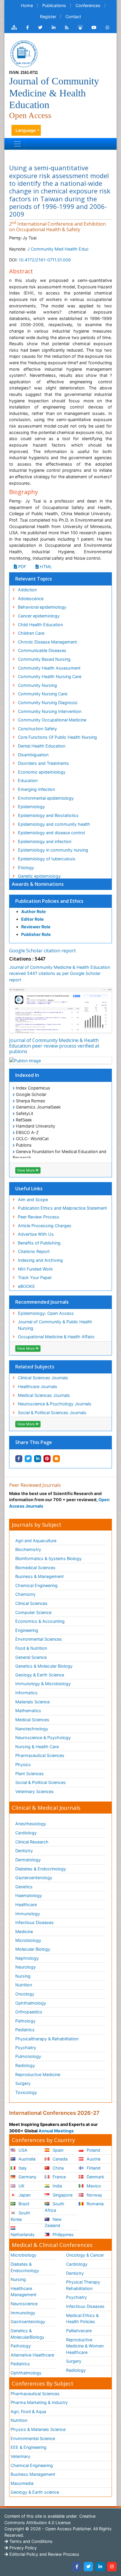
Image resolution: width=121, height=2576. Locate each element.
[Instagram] (112, 2567)
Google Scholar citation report (42, 951)
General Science (31, 1657)
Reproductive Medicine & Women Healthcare (85, 2346)
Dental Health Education (42, 746)
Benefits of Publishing (39, 1243)
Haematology (29, 1895)
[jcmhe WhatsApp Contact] (108, 28)
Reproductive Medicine (38, 2074)
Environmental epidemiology (46, 798)
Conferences (88, 5)
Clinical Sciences (31, 1603)
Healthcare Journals (38, 1386)
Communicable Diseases (42, 650)
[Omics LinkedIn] (54, 28)
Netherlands (23, 2234)
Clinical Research (32, 1842)
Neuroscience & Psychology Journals (55, 1404)
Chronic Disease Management (47, 642)
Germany (27, 2177)
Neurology (26, 1967)
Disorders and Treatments (43, 763)
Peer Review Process (39, 1217)
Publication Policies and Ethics (49, 901)
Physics (23, 1764)
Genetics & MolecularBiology (27, 2334)
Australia (26, 2159)
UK (21, 2186)
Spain (57, 2150)
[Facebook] (77, 2567)
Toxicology (26, 2092)
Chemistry (25, 1594)
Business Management (33, 2474)
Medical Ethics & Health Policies (82, 2319)
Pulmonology (28, 2056)
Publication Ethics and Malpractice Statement (62, 1208)
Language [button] (26, 130)
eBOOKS (26, 1286)
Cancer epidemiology (39, 616)
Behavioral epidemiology (42, 607)
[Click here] (14, 28)
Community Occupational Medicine (52, 720)
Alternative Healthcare (32, 2355)
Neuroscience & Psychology (43, 1738)
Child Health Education (40, 625)
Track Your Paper (35, 1277)
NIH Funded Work (35, 1269)
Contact (73, 17)
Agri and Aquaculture (36, 1541)
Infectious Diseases (35, 1922)
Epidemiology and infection (45, 841)
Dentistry (24, 1851)
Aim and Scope (33, 1200)
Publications (54, 5)
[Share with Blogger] (56, 1459)
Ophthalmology (31, 2003)
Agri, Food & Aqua (28, 2411)
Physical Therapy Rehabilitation (83, 2285)
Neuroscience (24, 2304)
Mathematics (28, 1711)
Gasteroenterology (34, 1878)
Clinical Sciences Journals (43, 1378)
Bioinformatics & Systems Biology (48, 1558)
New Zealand (53, 2222)
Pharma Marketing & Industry (39, 2402)
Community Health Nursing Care (50, 676)
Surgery (23, 2083)
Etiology (26, 868)
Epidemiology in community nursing (53, 850)
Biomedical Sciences (35, 1568)
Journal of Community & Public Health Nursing (55, 1325)
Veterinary (20, 2456)
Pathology (25, 2021)
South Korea (20, 2216)
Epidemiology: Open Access (46, 1313)
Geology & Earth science (35, 2492)
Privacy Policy (22, 2548)
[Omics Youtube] (94, 28)
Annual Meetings (56, 2131)
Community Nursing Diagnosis (48, 703)
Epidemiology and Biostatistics (48, 815)
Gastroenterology (28, 2322)
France (59, 2177)
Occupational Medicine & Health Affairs (56, 1337)
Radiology (25, 2065)
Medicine (24, 1931)
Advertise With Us (36, 1234)
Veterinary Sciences (35, 1791)
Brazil (23, 2204)
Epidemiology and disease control (51, 833)
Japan (24, 2195)
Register (48, 17)
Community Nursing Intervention (50, 711)
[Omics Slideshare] (80, 28)
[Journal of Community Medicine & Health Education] (24, 53)
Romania (95, 2204)
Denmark (95, 2177)
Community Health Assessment (49, 668)
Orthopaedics (29, 2012)
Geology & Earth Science (40, 1675)
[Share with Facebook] (19, 1459)
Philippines (63, 2234)
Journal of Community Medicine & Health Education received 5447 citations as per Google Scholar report (60, 973)
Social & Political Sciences (41, 1782)
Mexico (93, 2186)
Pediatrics (25, 2030)
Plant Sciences (30, 1774)
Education (28, 780)
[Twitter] (88, 2567)
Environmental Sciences (39, 1639)
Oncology (25, 1994)
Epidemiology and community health (54, 824)
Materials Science (32, 1702)
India (57, 2186)
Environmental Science (33, 2438)
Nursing (23, 1976)
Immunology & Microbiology (43, 1684)
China (58, 2168)
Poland (93, 2150)
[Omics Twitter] (40, 28)
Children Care (31, 633)
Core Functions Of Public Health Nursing (57, 737)
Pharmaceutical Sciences (40, 1755)
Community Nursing (37, 685)
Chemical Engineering (36, 1585)
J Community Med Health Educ (58, 249)
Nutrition (24, 1985)
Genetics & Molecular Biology (44, 1666)
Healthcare (26, 1905)
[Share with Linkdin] (38, 1459)
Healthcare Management (23, 2292)
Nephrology (27, 1958)
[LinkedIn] (100, 2567)
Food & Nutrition (31, 1648)
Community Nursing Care (43, 694)
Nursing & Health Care (37, 1747)
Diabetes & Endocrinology (41, 1869)
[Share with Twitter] (28, 1459)
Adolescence (31, 599)
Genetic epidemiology (39, 876)
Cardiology (26, 1833)
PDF (22, 567)
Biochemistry (28, 1549)
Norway (94, 2195)
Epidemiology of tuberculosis (47, 859)
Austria (93, 2159)
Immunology (28, 1914)
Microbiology (28, 1940)
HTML (45, 567)
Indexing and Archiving (40, 1260)
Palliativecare (79, 2331)
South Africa (54, 2207)
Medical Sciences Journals (44, 1395)
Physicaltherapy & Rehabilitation (47, 2039)
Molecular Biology (33, 1949)
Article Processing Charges (45, 1226)
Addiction (27, 590)
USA (22, 2150)
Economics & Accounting (40, 1621)
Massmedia (22, 2483)
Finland (93, 2168)
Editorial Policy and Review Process (44, 2554)
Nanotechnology (32, 1729)
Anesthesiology (31, 1824)
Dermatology (28, 1860)
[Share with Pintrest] (47, 1459)
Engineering (27, 1630)
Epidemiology (31, 807)
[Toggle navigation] (17, 144)
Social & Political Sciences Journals (52, 1413)
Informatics (26, 1693)
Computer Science (33, 1612)
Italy (22, 2168)
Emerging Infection (36, 789)
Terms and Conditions (30, 2541)
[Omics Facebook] (27, 28)
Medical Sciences (32, 1720)
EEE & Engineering (28, 2447)
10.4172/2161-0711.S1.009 (45, 260)
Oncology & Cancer (85, 2255)
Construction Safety (37, 729)
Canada (59, 2159)
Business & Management (40, 1576)
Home (27, 5)
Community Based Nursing (44, 659)
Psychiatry (26, 2048)
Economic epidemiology (42, 772)
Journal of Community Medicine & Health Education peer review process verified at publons (54, 1046)
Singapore (62, 2195)
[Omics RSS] (67, 28)
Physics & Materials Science (38, 2429)
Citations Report (34, 1251)
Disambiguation (33, 755)
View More (26, 1170)
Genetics (24, 1887)
